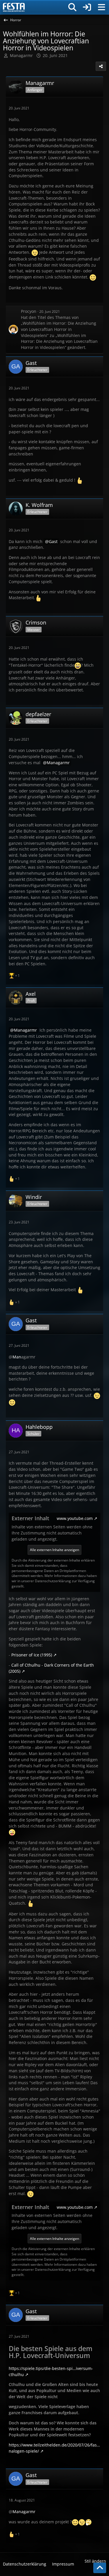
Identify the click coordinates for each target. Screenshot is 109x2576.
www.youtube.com (75, 1518)
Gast (53, 541)
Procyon (29, 311)
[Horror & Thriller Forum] (14, 7)
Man (17, 1357)
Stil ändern (95, 2561)
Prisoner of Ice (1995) (32, 1655)
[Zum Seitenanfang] (100, 2568)
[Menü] (101, 7)
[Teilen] (101, 66)
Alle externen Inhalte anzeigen (54, 1550)
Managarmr (21, 55)
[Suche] (72, 7)
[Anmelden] (87, 7)
